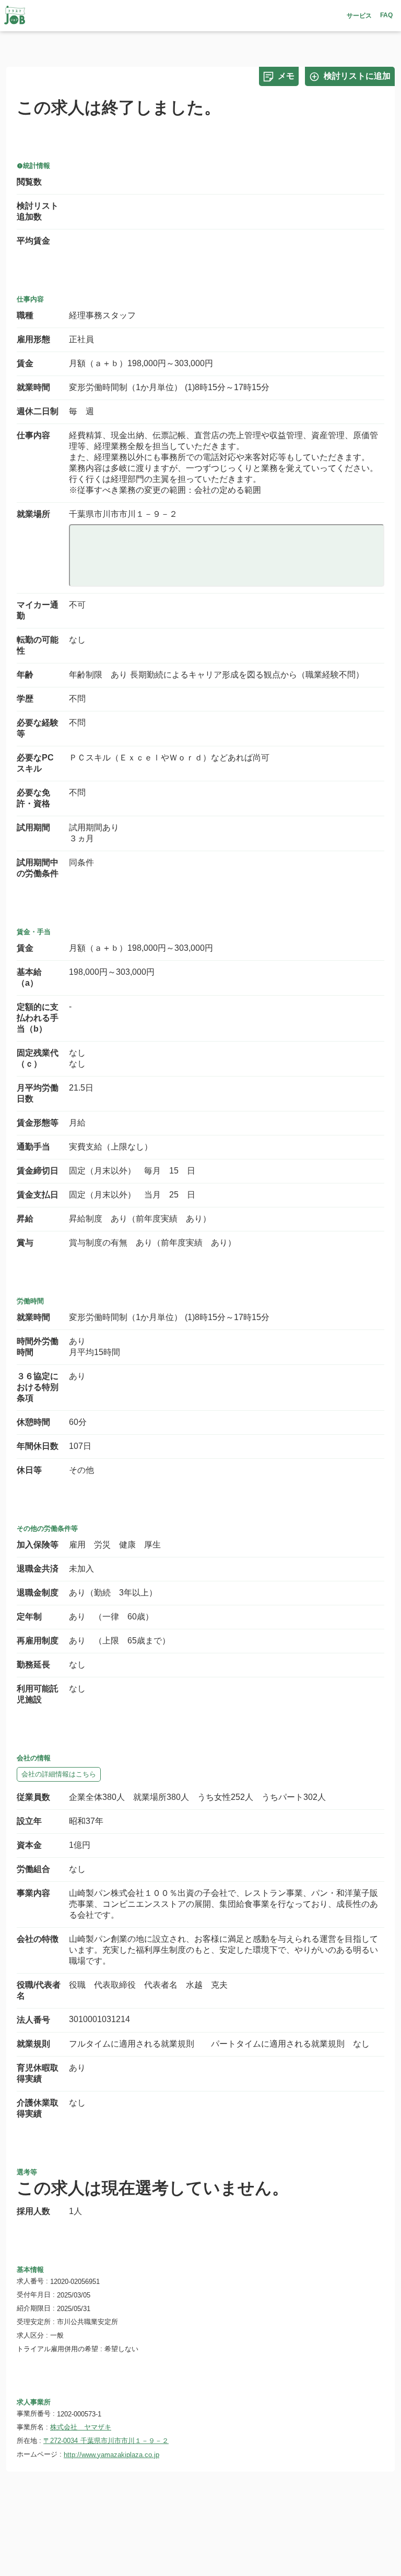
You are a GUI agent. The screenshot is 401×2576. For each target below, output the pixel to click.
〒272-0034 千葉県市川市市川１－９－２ (106, 2441)
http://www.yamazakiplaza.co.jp (111, 2455)
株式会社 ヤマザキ (81, 2427)
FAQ (386, 15)
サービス (359, 16)
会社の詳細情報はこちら (59, 1774)
